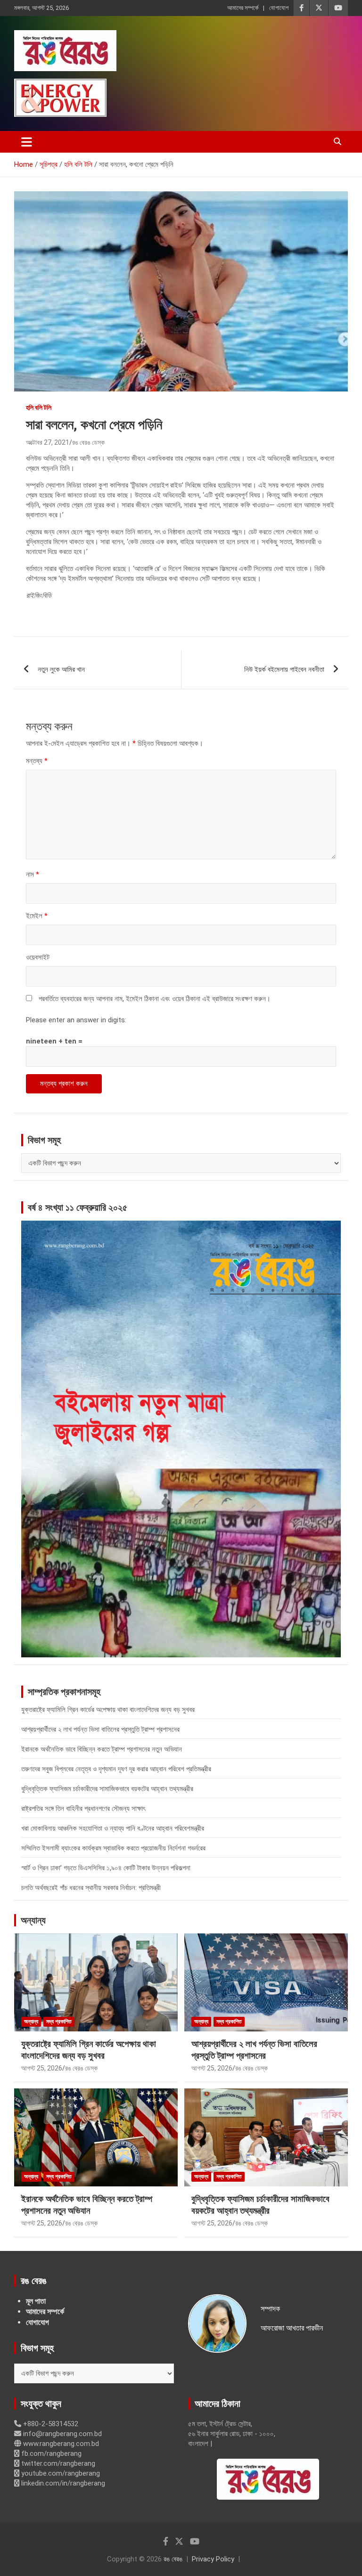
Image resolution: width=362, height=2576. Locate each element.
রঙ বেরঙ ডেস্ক (88, 442)
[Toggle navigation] (27, 142)
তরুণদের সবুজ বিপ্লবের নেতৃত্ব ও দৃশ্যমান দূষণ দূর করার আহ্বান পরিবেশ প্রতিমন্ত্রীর (116, 1769)
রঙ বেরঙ (173, 2559)
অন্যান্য (33, 1920)
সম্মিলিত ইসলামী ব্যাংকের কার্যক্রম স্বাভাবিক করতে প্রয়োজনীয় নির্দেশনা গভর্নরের (113, 1848)
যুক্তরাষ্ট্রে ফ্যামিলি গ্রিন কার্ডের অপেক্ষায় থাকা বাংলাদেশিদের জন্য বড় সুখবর (108, 1710)
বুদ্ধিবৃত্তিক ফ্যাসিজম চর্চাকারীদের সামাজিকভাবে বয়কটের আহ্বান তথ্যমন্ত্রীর (107, 1789)
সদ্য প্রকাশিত (59, 2022)
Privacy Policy (213, 2559)
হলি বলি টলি (39, 408)
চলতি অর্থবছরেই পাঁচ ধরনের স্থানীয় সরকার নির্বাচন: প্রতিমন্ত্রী (91, 1888)
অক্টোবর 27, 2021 (48, 442)
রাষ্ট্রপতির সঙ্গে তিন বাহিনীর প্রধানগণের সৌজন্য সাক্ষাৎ (83, 1809)
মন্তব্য (37, 761)
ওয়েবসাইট (38, 957)
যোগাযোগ (279, 8)
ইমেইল (37, 916)
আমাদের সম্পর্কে (243, 8)
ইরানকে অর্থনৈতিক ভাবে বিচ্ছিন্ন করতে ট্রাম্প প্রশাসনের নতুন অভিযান (102, 1749)
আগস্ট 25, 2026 (42, 2068)
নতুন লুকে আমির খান (61, 669)
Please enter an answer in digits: (76, 1020)
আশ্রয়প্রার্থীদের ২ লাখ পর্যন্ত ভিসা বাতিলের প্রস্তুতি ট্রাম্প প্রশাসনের (100, 1729)
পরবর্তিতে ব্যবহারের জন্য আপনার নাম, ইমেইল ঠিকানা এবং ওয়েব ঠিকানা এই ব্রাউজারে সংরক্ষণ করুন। (155, 999)
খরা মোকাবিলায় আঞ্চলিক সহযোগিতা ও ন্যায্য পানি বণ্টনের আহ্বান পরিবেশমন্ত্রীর (113, 1828)
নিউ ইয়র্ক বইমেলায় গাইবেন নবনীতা (284, 669)
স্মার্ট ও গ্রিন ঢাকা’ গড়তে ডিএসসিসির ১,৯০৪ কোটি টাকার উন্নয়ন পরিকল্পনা (106, 1868)
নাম (33, 874)
